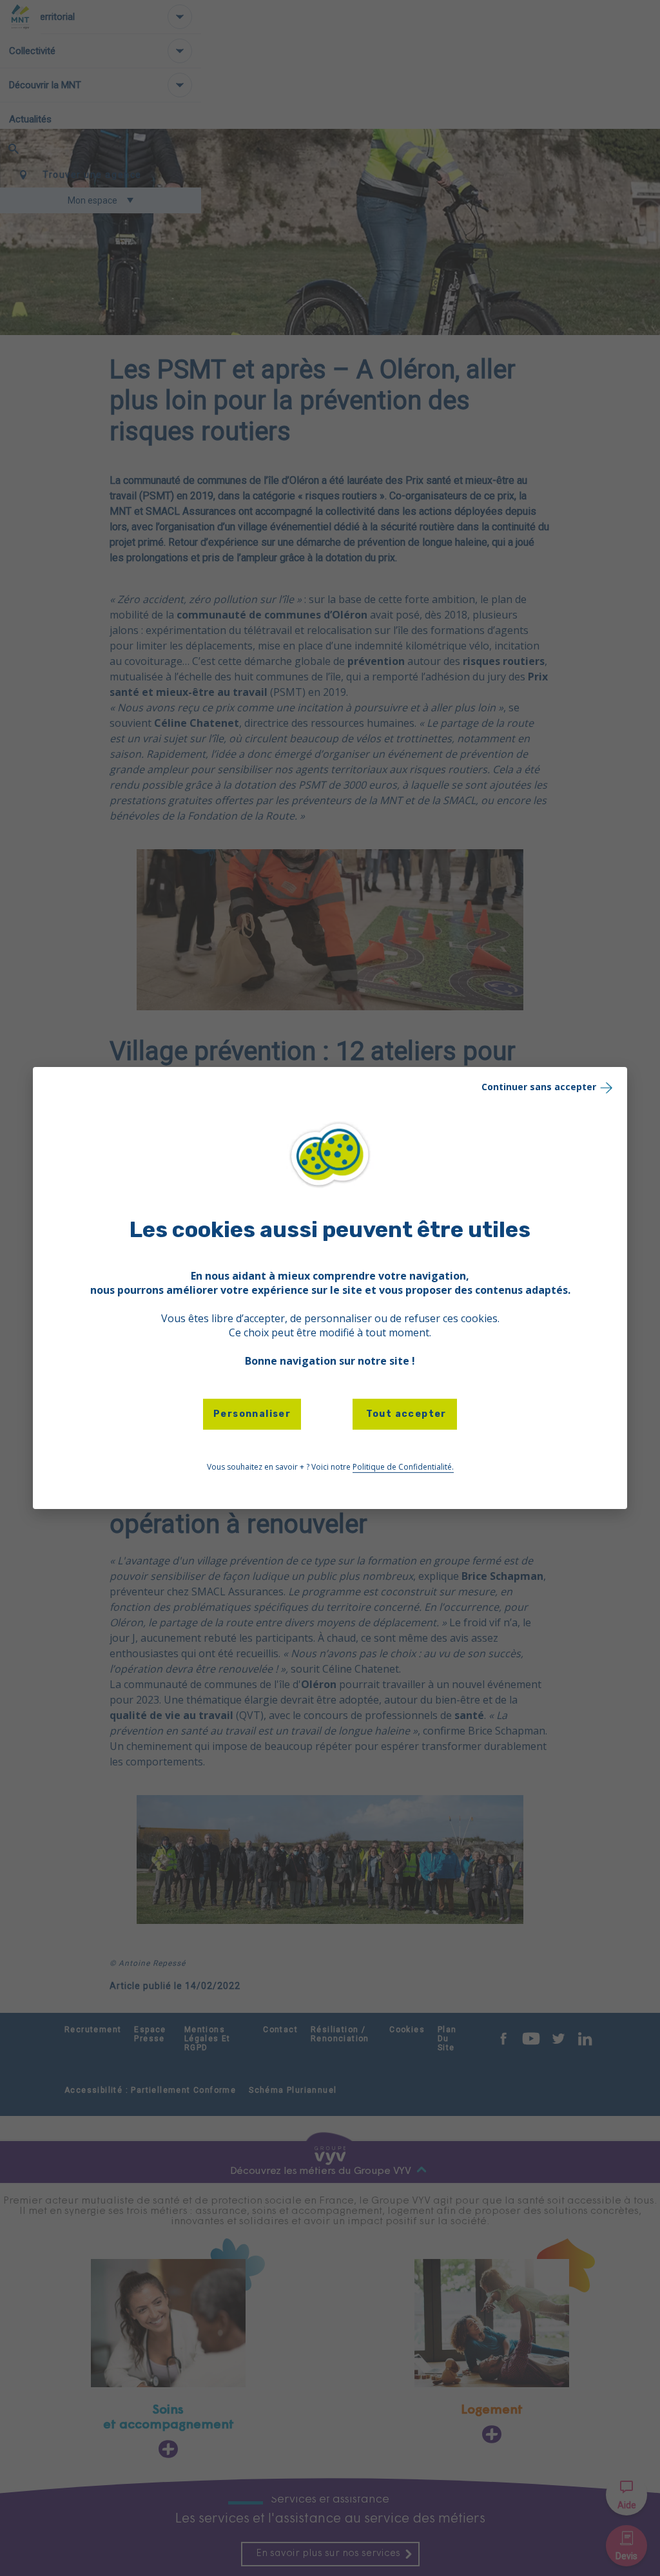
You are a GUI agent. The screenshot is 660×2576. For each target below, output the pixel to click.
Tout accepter (405, 1414)
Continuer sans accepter (539, 1087)
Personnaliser (252, 1414)
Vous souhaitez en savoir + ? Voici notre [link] (330, 1467)
